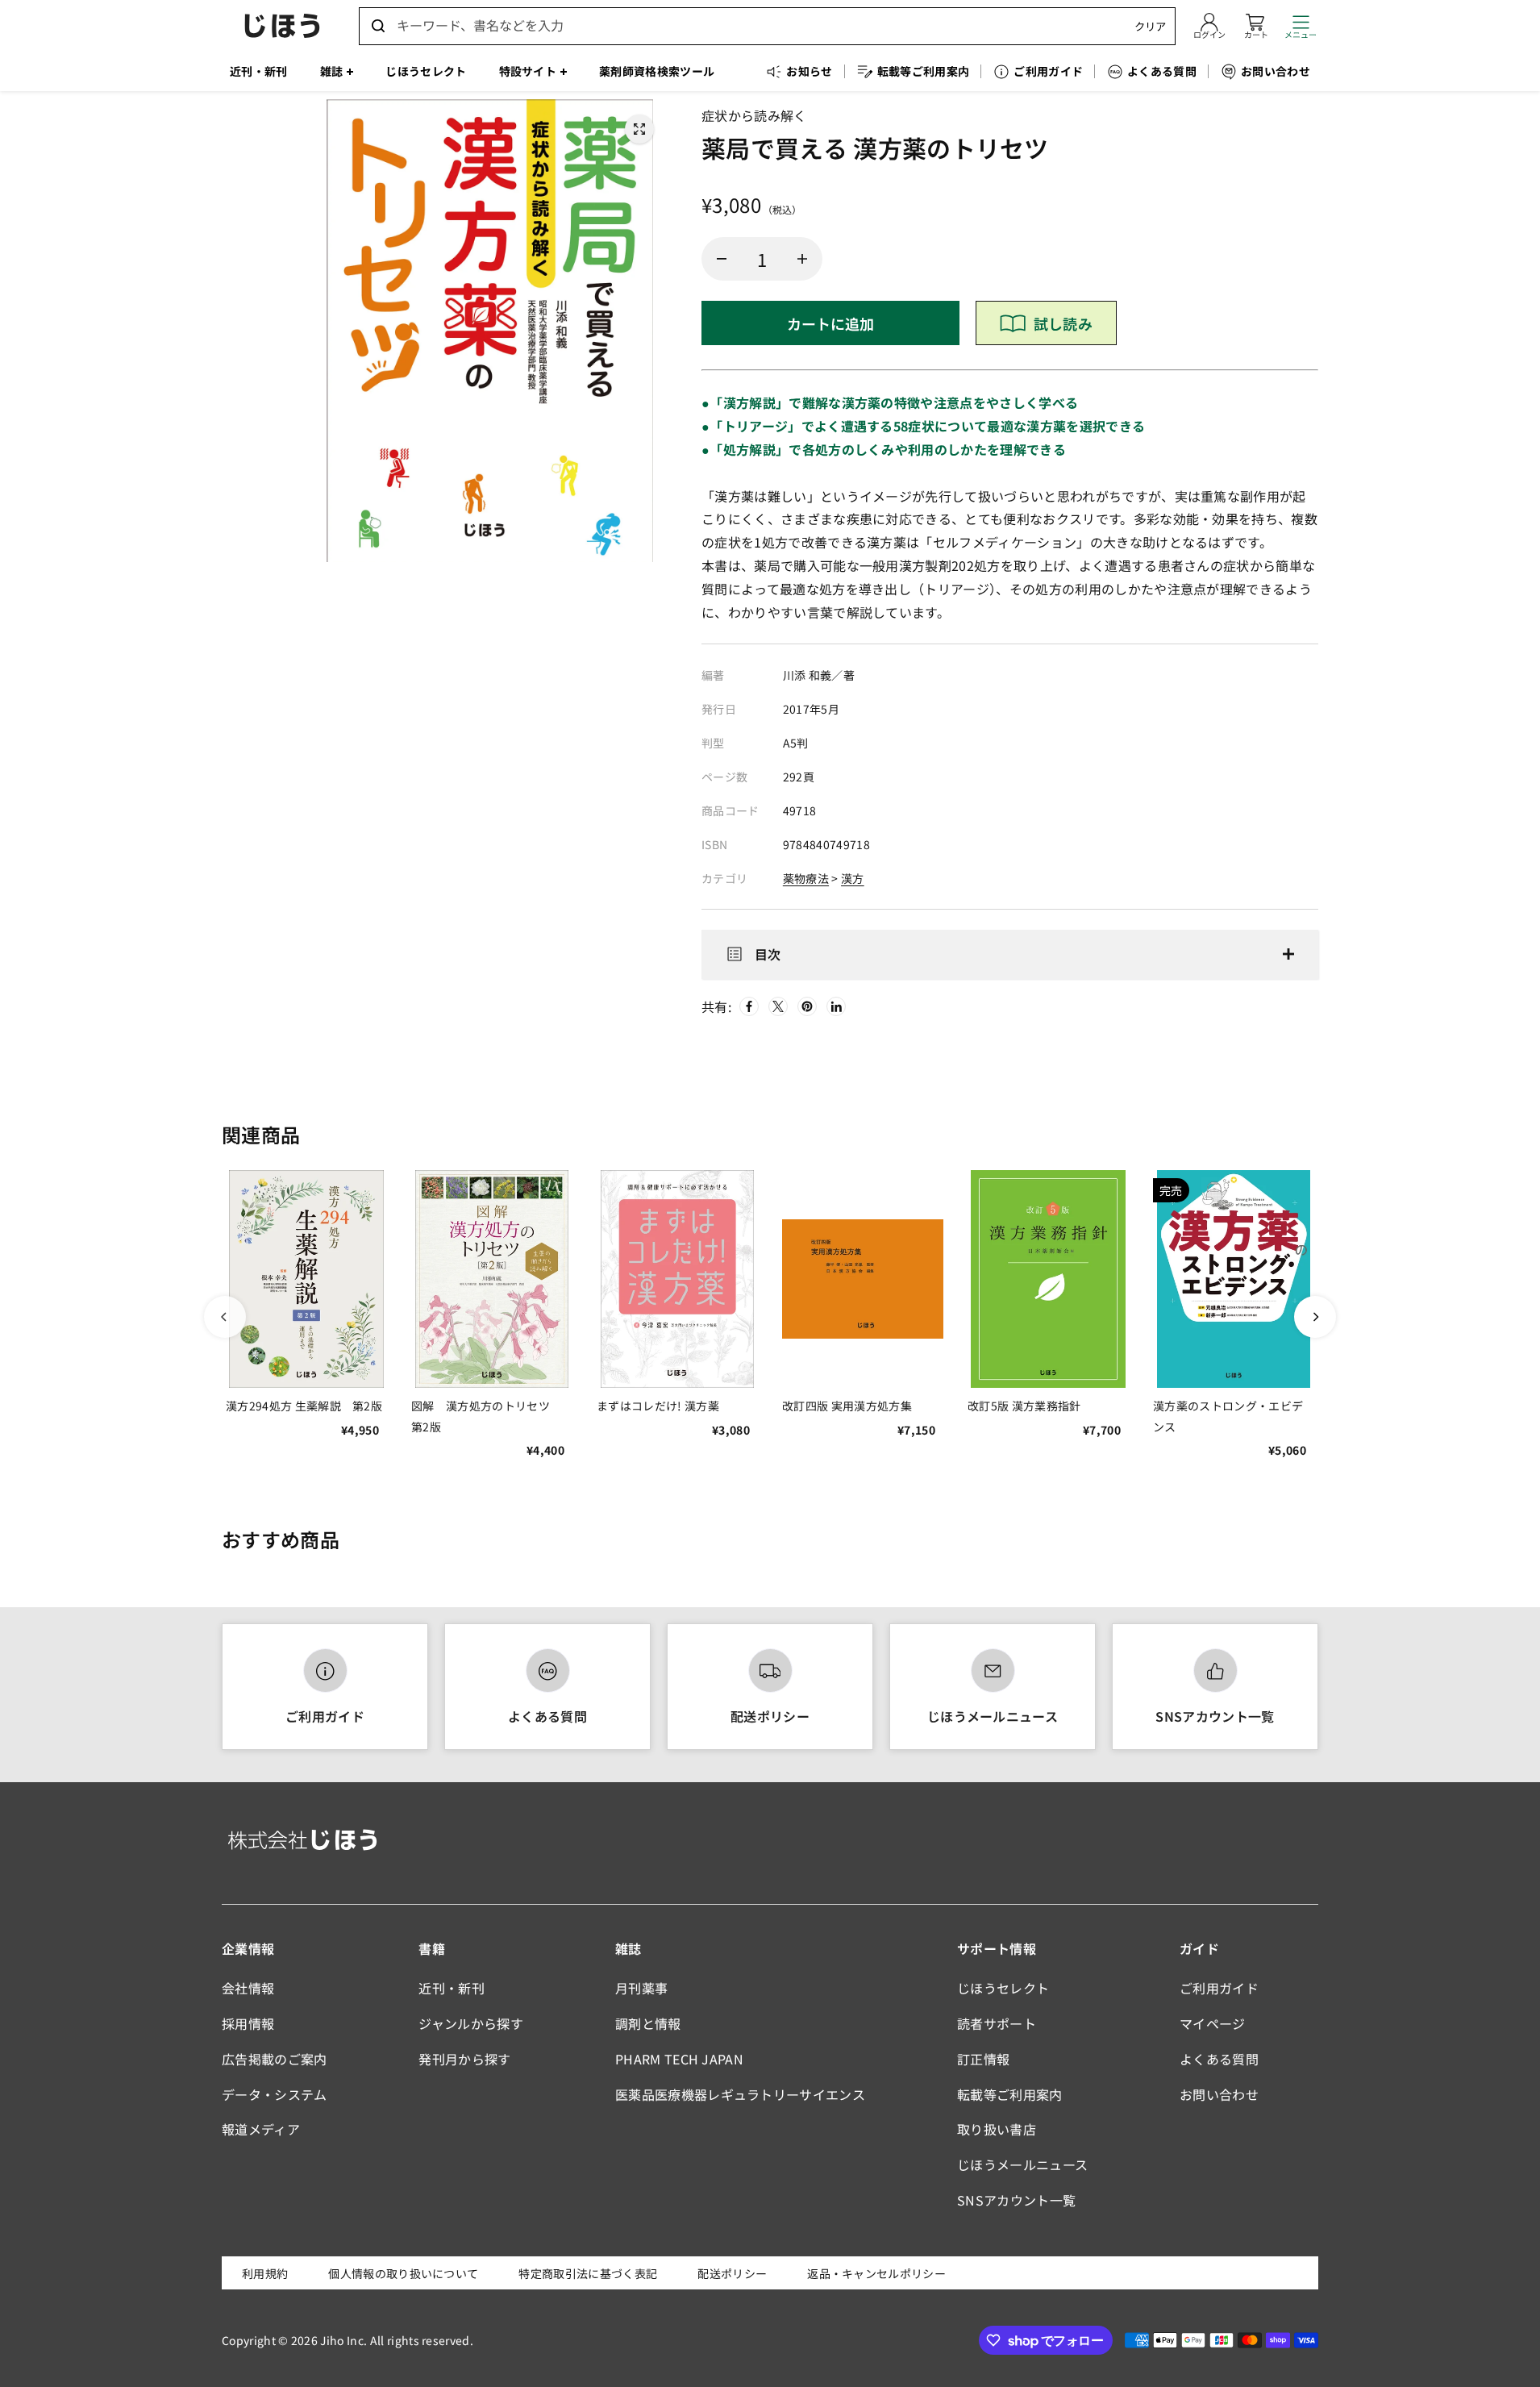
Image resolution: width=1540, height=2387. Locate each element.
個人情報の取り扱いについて (403, 2273)
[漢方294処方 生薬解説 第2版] (306, 1279)
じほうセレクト (1003, 1988)
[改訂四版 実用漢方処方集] (863, 1279)
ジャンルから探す (471, 2023)
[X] (778, 1006)
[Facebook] (749, 1006)
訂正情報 (983, 2059)
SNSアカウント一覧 (1215, 1716)
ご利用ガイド (325, 1716)
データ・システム (275, 2094)
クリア (1150, 26)
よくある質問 (547, 1716)
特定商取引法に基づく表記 (588, 2273)
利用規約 (265, 2273)
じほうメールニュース (993, 1716)
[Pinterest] (807, 1006)
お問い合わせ (1219, 2094)
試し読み (1063, 323)
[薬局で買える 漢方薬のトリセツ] (639, 129)
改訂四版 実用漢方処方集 (847, 1406)
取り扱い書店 (997, 2129)
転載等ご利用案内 (1010, 2094)
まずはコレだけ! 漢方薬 (658, 1406)
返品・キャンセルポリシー (876, 2273)
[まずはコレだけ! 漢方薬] (677, 1279)
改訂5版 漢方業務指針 (1024, 1406)
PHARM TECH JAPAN (679, 2059)
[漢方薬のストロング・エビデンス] (1234, 1279)
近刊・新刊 (452, 1988)
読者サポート (997, 2023)
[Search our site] (378, 26)
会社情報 (248, 1988)
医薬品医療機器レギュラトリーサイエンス (740, 2094)
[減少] (722, 259)
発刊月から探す (464, 2059)
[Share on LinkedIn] (836, 1006)
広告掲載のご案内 (275, 2059)
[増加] (802, 259)
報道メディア (261, 2129)
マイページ (1213, 2023)
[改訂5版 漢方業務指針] (1048, 1279)
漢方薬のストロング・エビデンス (1228, 1416)
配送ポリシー (770, 1716)
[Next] (1315, 1317)
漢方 (853, 878)
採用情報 (248, 2023)
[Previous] (225, 1317)
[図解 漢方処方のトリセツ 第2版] (492, 1279)
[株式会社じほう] (282, 26)
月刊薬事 (641, 1988)
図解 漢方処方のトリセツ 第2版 (486, 1416)
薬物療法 (806, 878)
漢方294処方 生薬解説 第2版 (304, 1406)
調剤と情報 (648, 2023)
